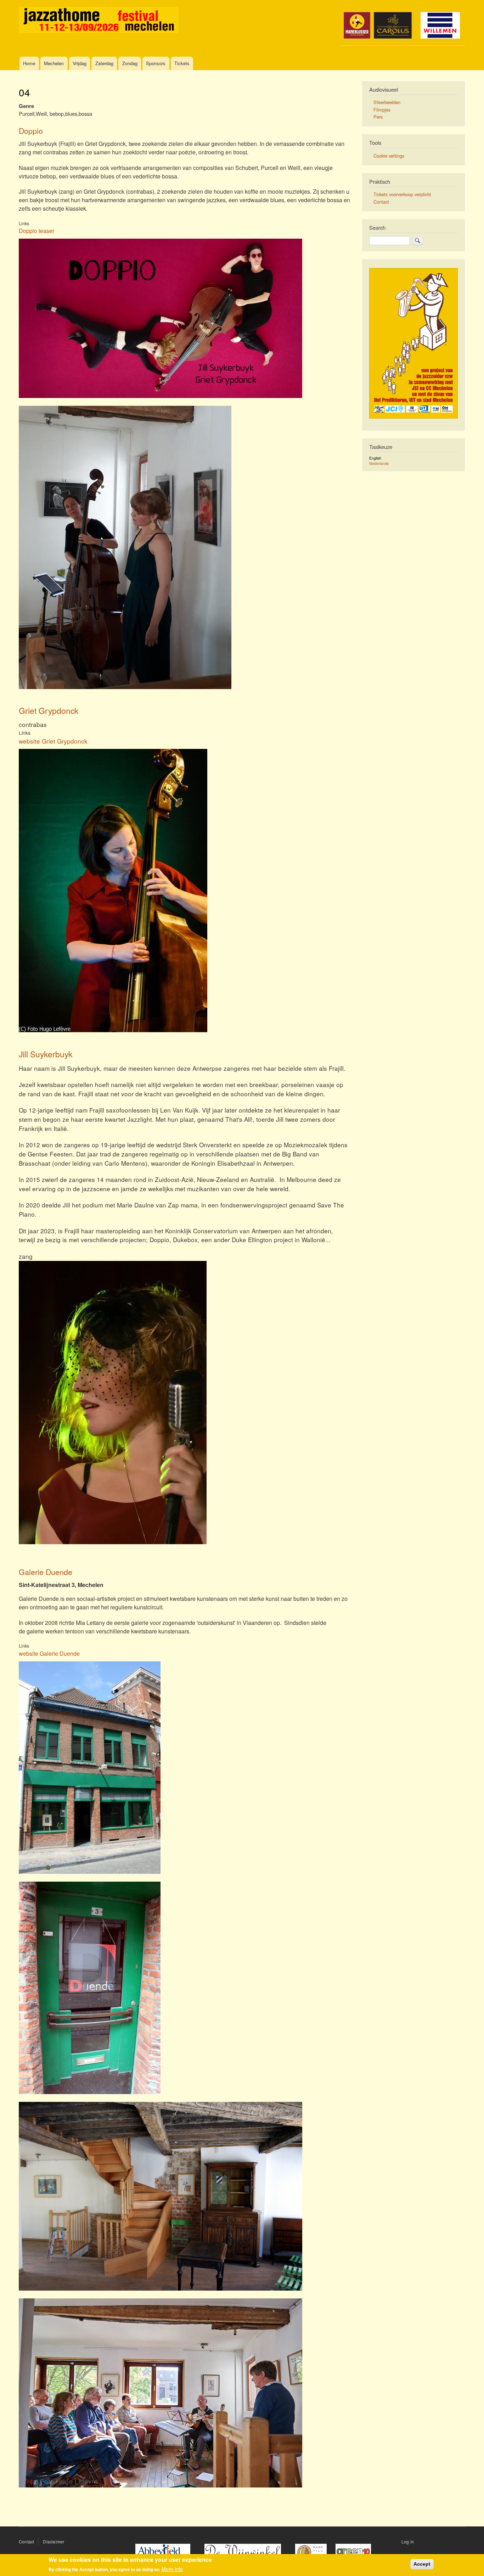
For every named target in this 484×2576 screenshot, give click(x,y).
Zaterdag (104, 63)
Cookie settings (389, 156)
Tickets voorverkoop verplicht (402, 194)
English (375, 458)
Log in (408, 2541)
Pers (378, 117)
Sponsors (156, 63)
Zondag (130, 63)
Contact (381, 202)
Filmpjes (382, 110)
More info (172, 2569)
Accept (422, 2564)
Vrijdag (80, 63)
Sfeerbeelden (387, 102)
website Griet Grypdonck (53, 741)
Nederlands (379, 463)
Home (29, 63)
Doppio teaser (36, 231)
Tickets (182, 63)
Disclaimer (54, 2541)
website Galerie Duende (49, 1653)
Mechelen (54, 63)
